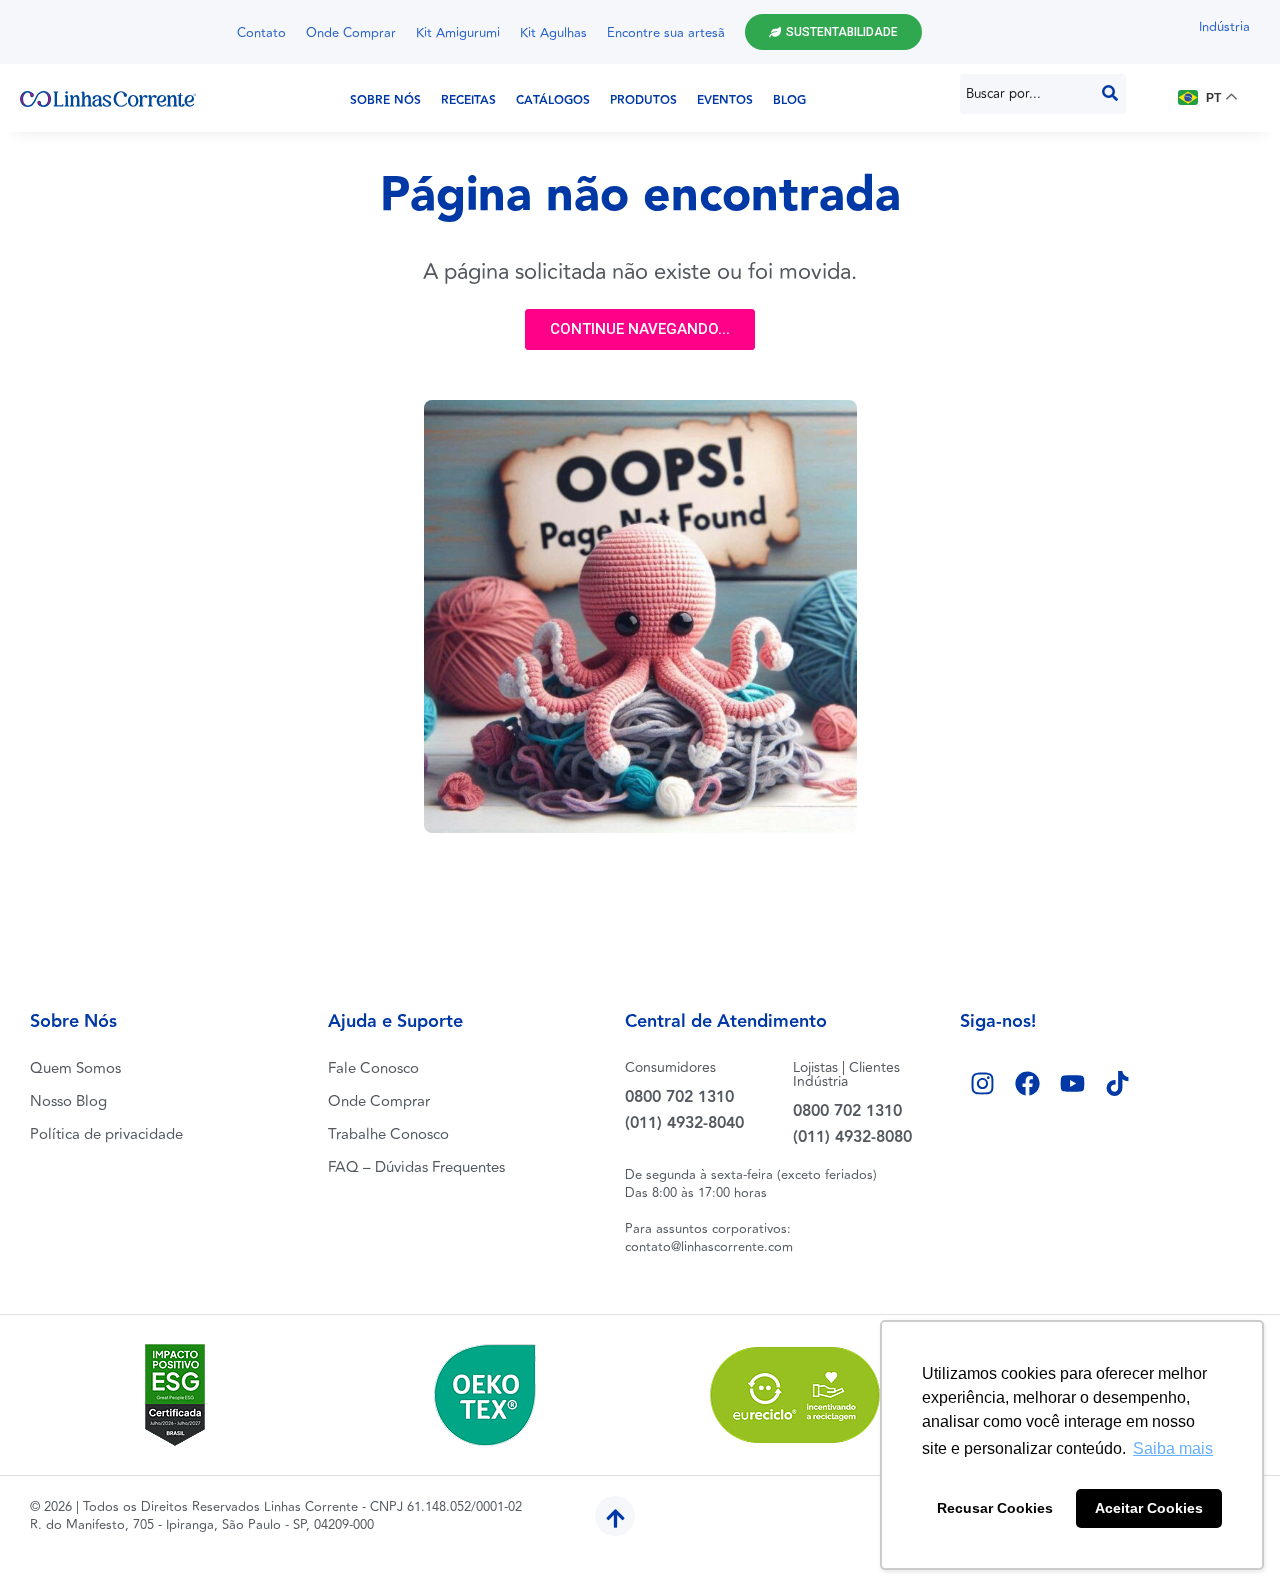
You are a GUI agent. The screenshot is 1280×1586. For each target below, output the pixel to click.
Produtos (643, 100)
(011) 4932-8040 (684, 1123)
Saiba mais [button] (1173, 1448)
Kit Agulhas (553, 33)
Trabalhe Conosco (388, 1134)
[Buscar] (1110, 94)
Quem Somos (75, 1068)
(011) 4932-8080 (852, 1137)
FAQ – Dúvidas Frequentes (416, 1167)
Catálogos (553, 100)
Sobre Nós (385, 100)
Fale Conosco (373, 1068)
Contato (261, 33)
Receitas (468, 100)
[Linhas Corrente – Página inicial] (108, 98)
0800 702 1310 (679, 1097)
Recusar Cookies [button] (995, 1508)
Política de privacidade (106, 1134)
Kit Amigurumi (458, 33)
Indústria (1224, 27)
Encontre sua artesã (666, 33)
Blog (789, 100)
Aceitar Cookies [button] (1149, 1508)
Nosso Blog (68, 1101)
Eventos (725, 100)
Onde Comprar (351, 33)
